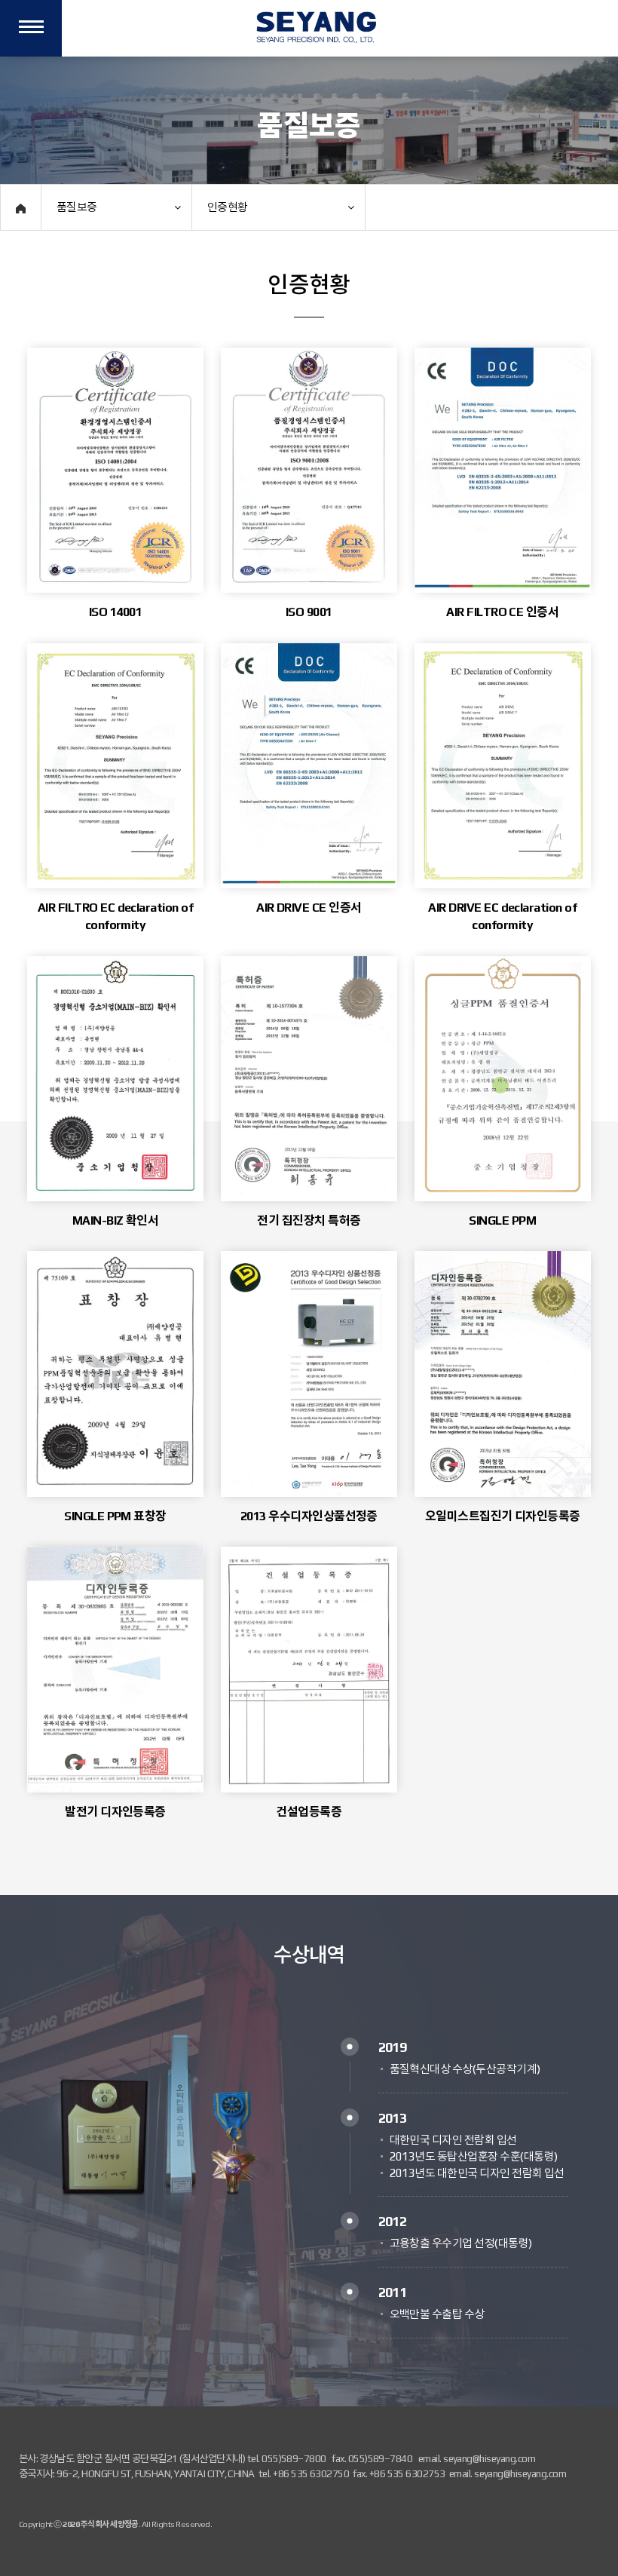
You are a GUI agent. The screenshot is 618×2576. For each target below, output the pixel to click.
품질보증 (77, 207)
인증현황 (228, 207)
